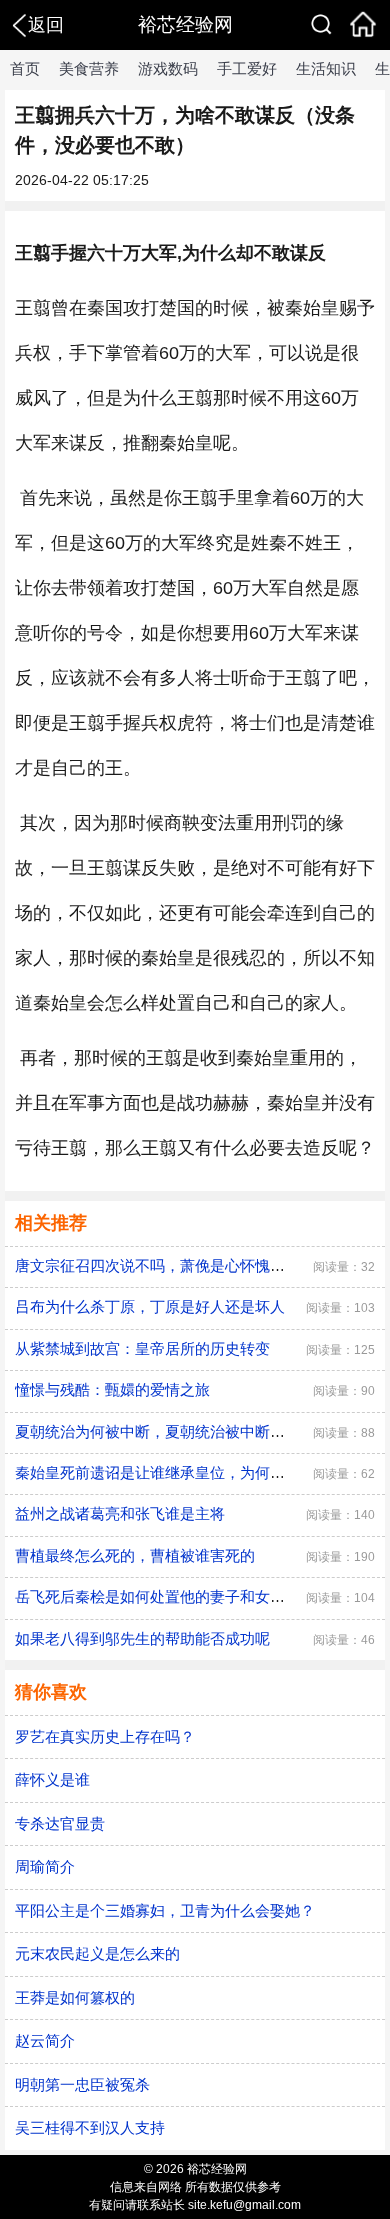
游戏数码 (168, 68)
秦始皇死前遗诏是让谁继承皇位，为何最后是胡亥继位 (195, 1472)
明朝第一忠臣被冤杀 (82, 2084)
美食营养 (89, 68)
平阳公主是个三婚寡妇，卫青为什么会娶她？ (165, 1910)
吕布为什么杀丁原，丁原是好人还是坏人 (150, 1306)
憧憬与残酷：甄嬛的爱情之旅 (112, 1389)
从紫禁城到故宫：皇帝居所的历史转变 (142, 1348)
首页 (25, 68)
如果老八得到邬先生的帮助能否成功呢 (142, 1638)
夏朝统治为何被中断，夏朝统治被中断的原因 (165, 1431)
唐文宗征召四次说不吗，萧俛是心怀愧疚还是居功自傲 (195, 1265)
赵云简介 (45, 2040)
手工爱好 (247, 68)
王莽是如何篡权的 (75, 1997)
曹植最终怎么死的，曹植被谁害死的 (135, 1555)
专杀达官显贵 (60, 1823)
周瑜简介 (45, 1866)
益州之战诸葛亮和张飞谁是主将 (120, 1513)
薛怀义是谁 (52, 1779)
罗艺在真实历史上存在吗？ (105, 1736)
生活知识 (326, 68)
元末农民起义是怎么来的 (97, 1953)
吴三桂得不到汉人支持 (90, 2127)
